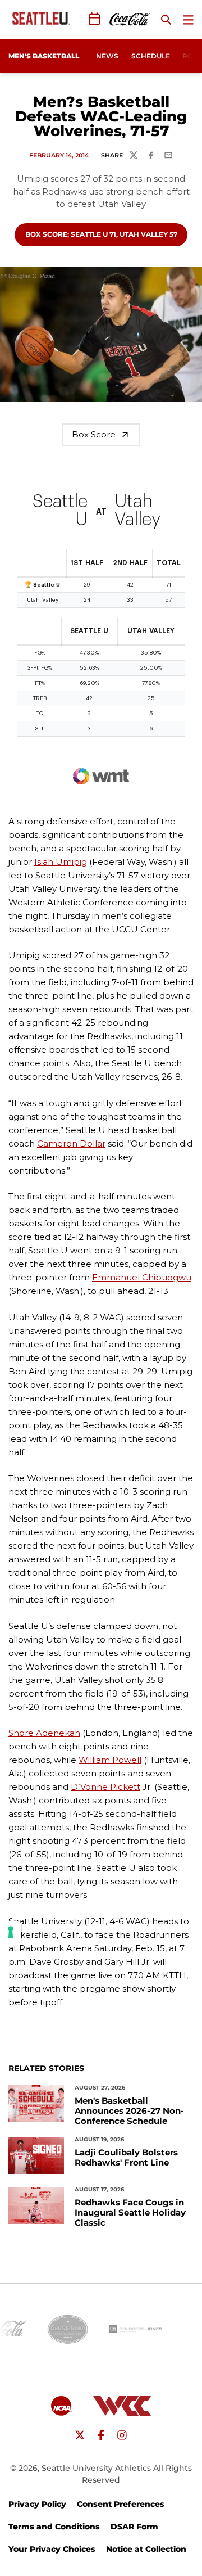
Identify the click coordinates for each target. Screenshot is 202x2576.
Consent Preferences (121, 2504)
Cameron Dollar (71, 1143)
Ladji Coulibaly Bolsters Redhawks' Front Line (126, 2158)
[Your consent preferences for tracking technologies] (11, 1932)
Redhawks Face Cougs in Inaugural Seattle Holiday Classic (130, 2213)
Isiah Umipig (61, 862)
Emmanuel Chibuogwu (142, 1277)
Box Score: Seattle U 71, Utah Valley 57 (101, 234)
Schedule (151, 56)
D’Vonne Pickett (105, 1787)
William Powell (110, 1760)
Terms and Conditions (54, 2527)
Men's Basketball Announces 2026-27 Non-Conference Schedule (129, 2111)
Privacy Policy (37, 2504)
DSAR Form (134, 2527)
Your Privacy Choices (52, 2549)
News (107, 56)
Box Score (94, 434)
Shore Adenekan (44, 1733)
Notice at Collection (146, 2549)
